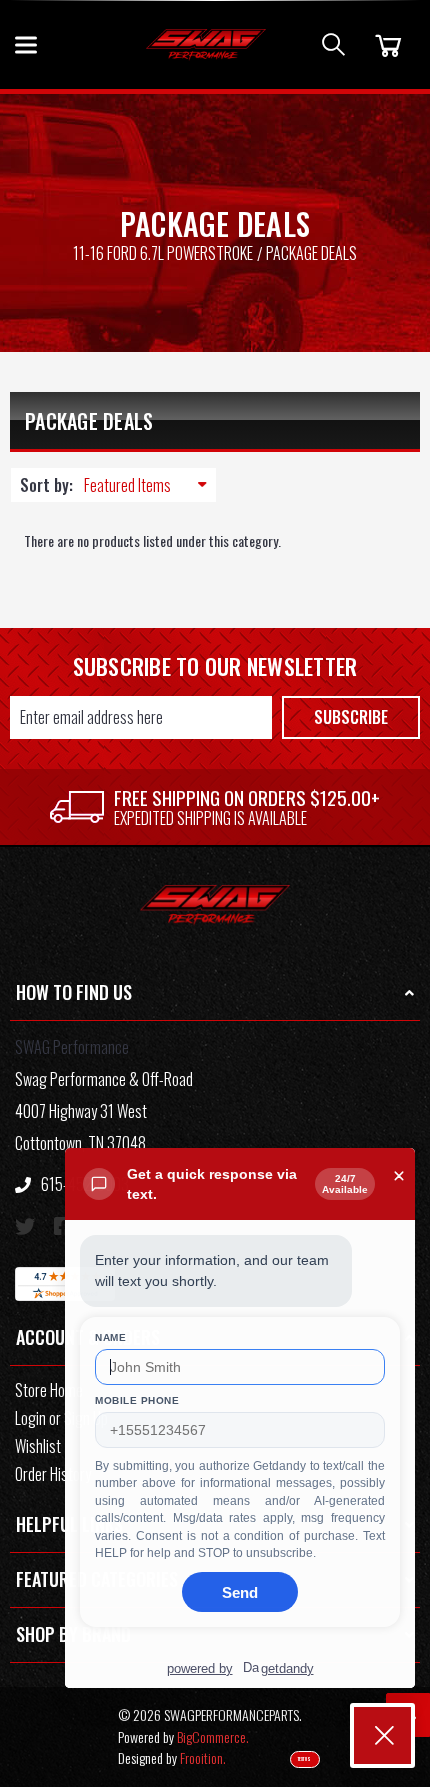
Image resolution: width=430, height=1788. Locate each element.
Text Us (304, 1759)
